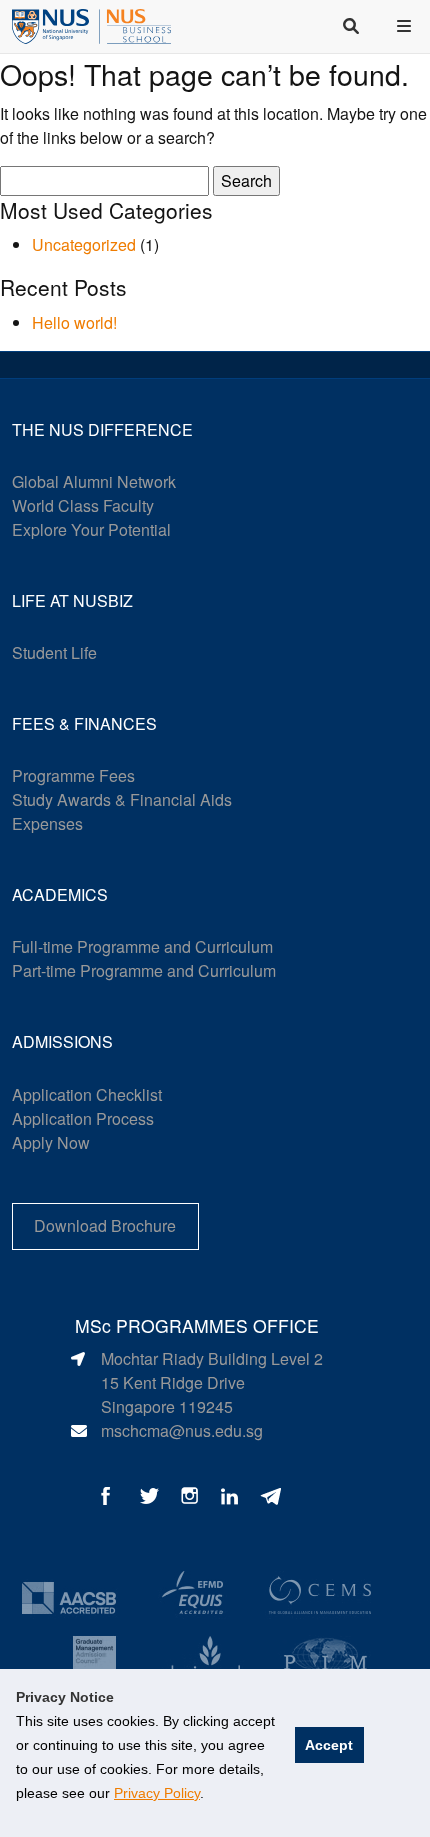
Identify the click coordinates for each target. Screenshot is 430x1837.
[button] (406, 26)
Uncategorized (84, 244)
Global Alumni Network (94, 481)
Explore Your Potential (91, 529)
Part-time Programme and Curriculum (144, 970)
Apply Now (51, 1142)
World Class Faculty (83, 505)
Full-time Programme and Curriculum (142, 946)
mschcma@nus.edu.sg (182, 1430)
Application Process (83, 1118)
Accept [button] (329, 1745)
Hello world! (74, 322)
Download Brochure (105, 1225)
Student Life (54, 652)
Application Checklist (87, 1094)
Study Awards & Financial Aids (122, 799)
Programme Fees (73, 775)
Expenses (47, 823)
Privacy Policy (157, 1793)
